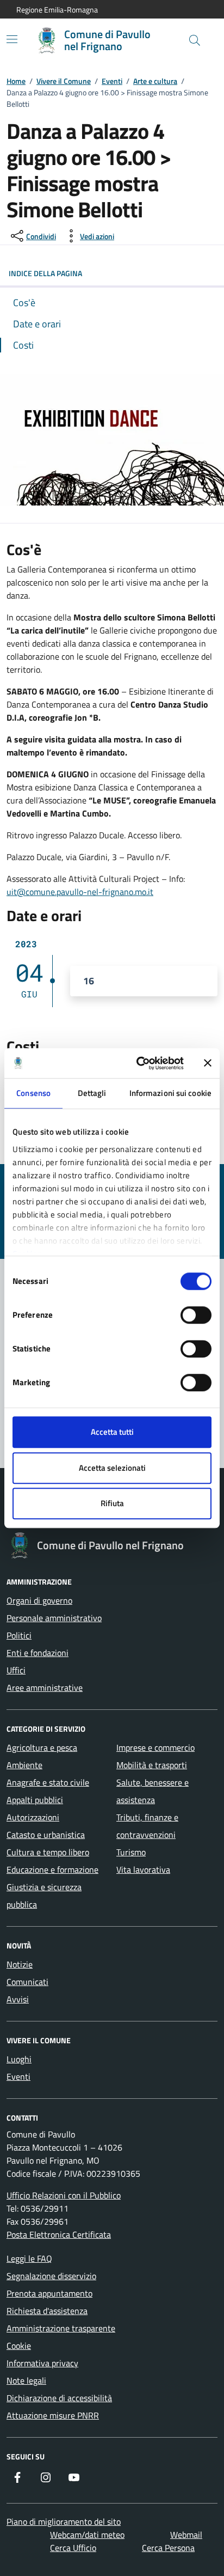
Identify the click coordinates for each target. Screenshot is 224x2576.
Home (16, 81)
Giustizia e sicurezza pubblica (44, 1896)
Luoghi (19, 2059)
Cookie (19, 2346)
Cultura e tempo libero (48, 1852)
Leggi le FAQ (29, 2258)
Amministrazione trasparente (61, 2328)
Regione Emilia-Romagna (57, 10)
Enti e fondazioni (38, 1653)
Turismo (131, 1852)
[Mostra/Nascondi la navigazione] (12, 39)
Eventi (112, 81)
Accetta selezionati (112, 1468)
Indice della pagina (45, 273)
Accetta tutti (112, 1432)
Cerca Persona (168, 2548)
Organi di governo (39, 1600)
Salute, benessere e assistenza (153, 1791)
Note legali (26, 2380)
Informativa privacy (42, 2363)
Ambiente (24, 1765)
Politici (19, 1635)
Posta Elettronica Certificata (59, 2234)
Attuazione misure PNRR (53, 2415)
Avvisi (18, 1999)
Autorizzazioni (33, 1817)
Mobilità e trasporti (152, 1765)
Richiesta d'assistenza (47, 2311)
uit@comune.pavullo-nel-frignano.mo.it (80, 892)
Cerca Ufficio (73, 2548)
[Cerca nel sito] (195, 40)
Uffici (16, 1670)
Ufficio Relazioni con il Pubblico (64, 2195)
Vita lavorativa (143, 1869)
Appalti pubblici (35, 1800)
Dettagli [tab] (92, 1093)
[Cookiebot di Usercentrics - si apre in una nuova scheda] (139, 1063)
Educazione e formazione (52, 1869)
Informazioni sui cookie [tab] (170, 1093)
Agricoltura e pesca (42, 1747)
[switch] (196, 1315)
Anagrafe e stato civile (48, 1782)
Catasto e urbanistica (46, 1835)
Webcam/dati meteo (87, 2535)
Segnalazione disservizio (51, 2276)
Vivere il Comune (64, 81)
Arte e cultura (155, 81)
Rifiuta (112, 1503)
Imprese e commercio (155, 1747)
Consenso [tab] (33, 1093)
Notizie (20, 1964)
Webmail (186, 2535)
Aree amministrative (45, 1688)
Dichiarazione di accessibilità (59, 2398)
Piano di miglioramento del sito (64, 2522)
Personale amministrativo (54, 1618)
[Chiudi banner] (208, 1063)
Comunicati (27, 1982)
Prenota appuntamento (49, 2293)
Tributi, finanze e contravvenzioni (147, 1826)
